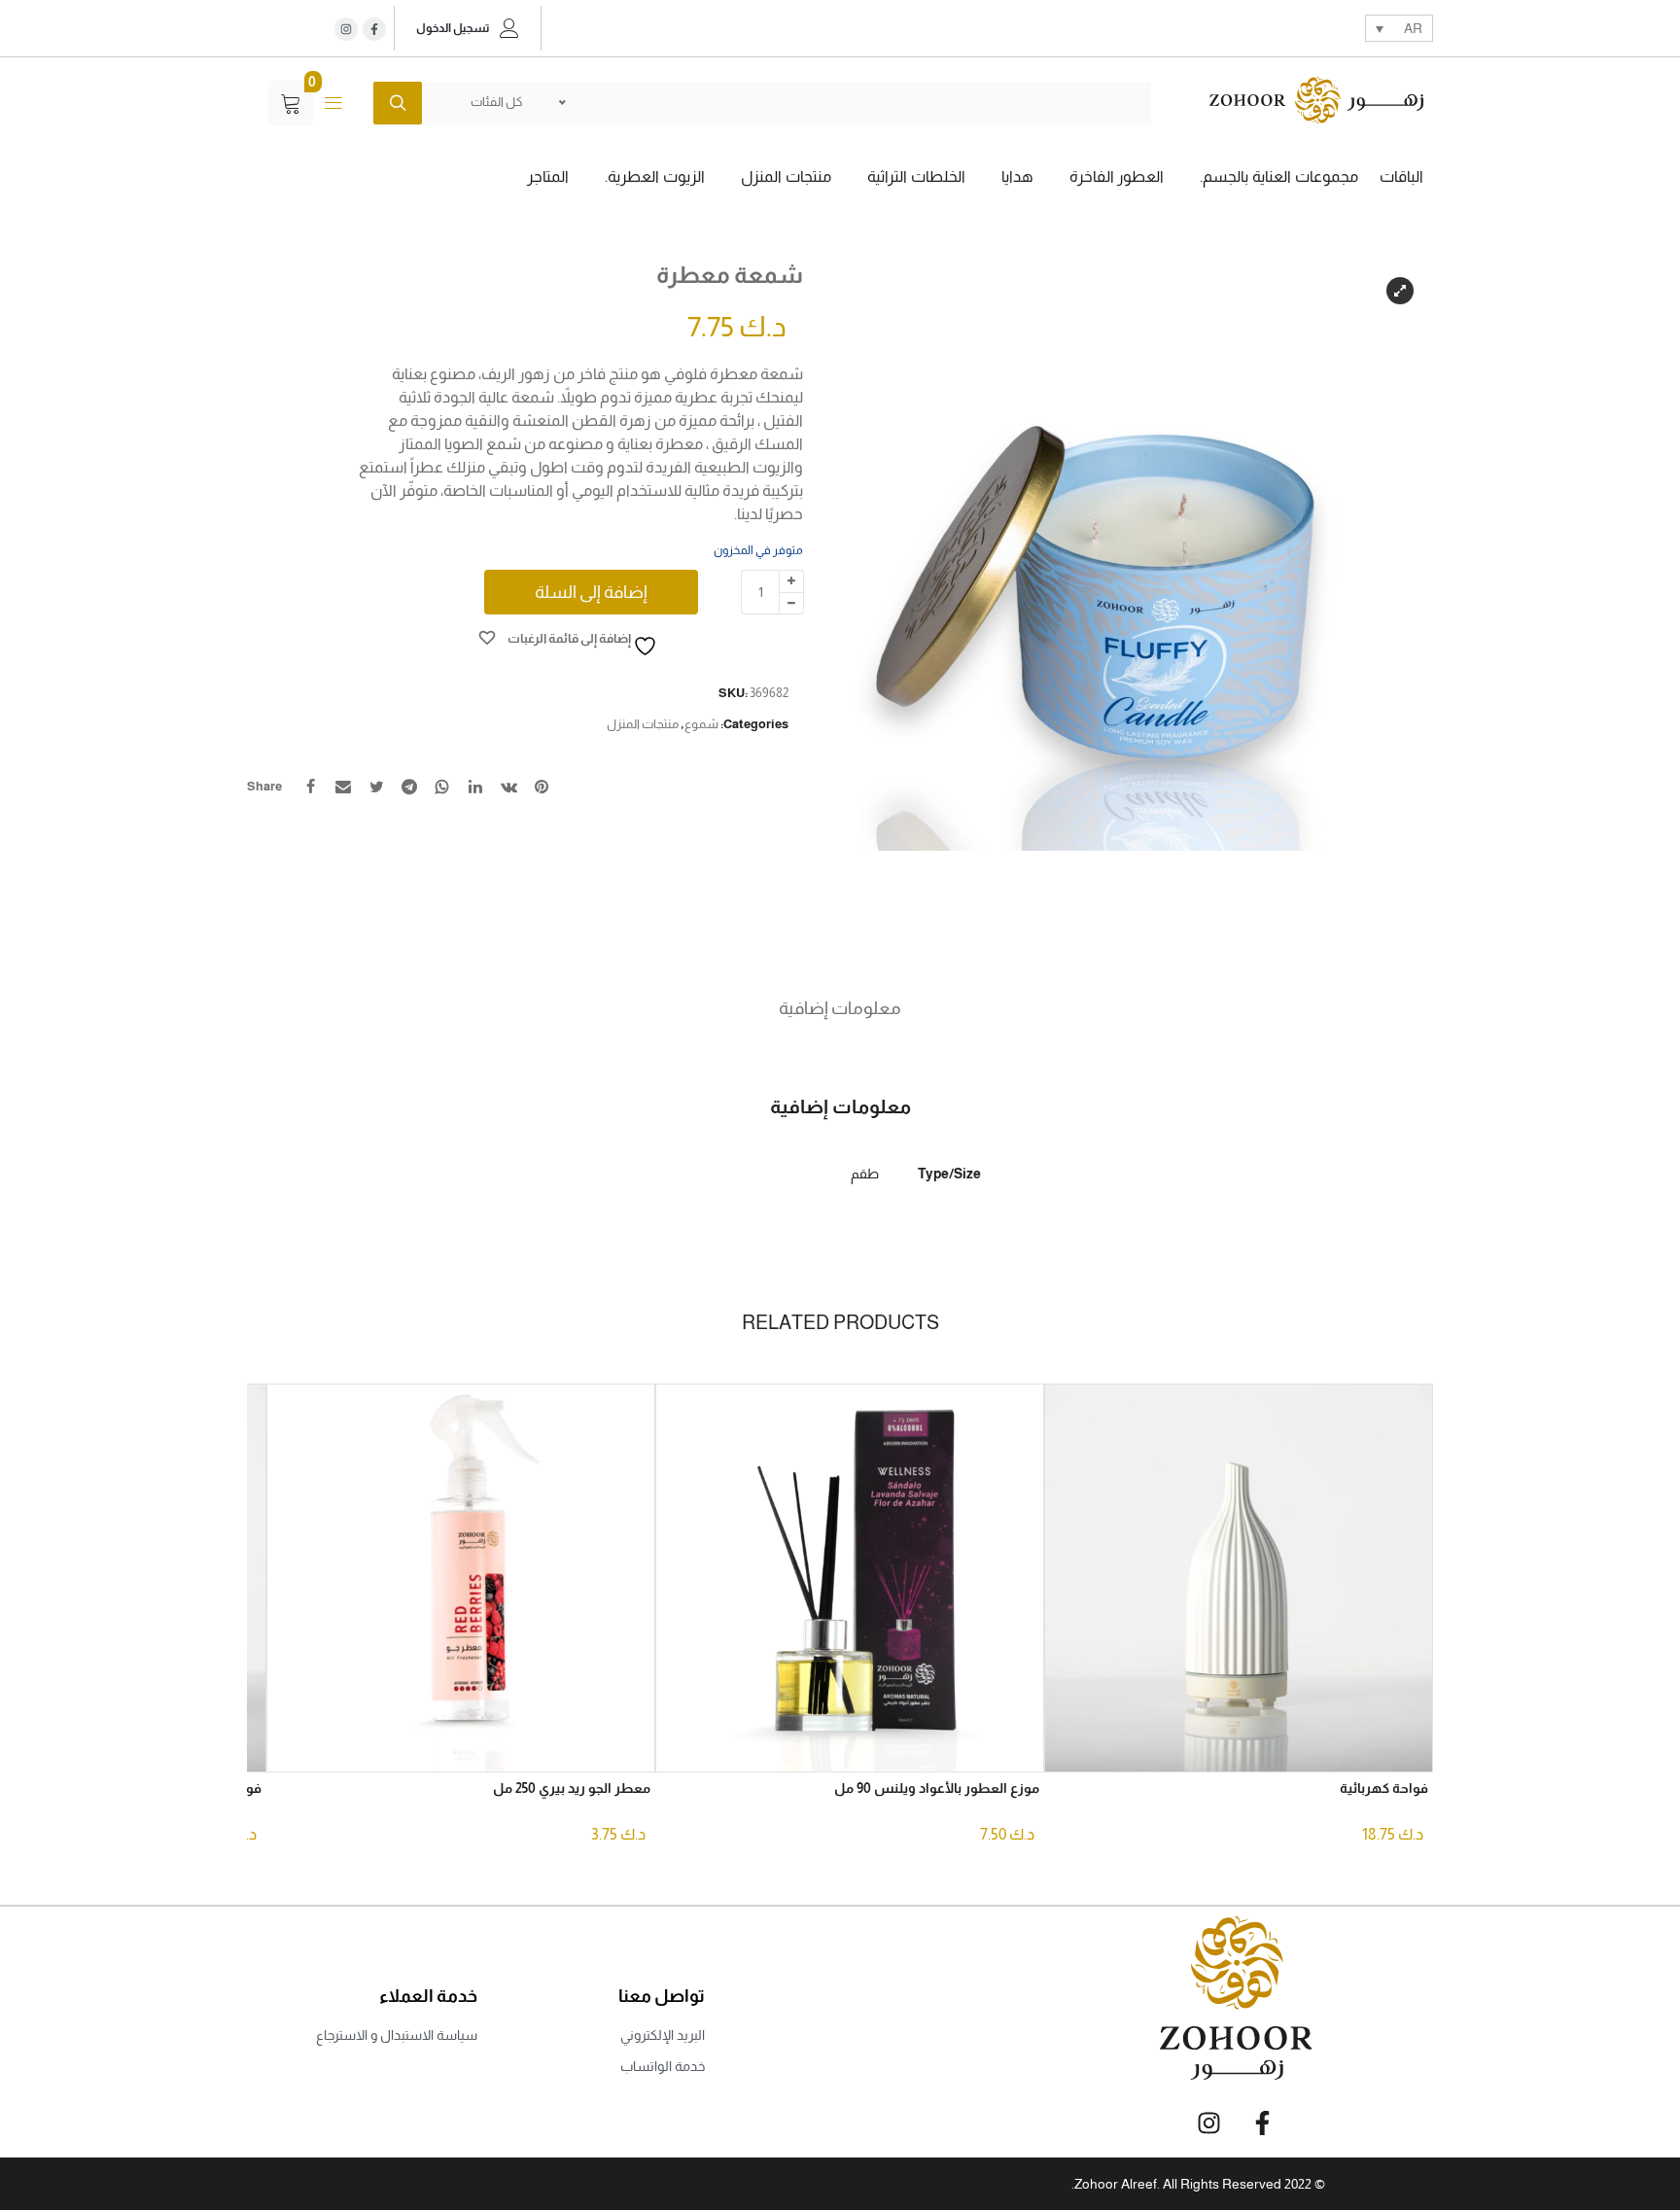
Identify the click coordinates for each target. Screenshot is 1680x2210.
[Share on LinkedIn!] (475, 787)
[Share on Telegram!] (409, 787)
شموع (701, 724)
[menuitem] (1399, 28)
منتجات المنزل (643, 724)
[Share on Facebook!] (310, 787)
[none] (1399, 28)
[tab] (840, 1008)
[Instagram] (346, 29)
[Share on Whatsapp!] (442, 787)
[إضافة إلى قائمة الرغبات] (1074, 1743)
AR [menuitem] (1413, 29)
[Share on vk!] (508, 787)
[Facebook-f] (1262, 2123)
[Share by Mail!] (343, 787)
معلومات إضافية (840, 1008)
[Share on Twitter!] (376, 787)
